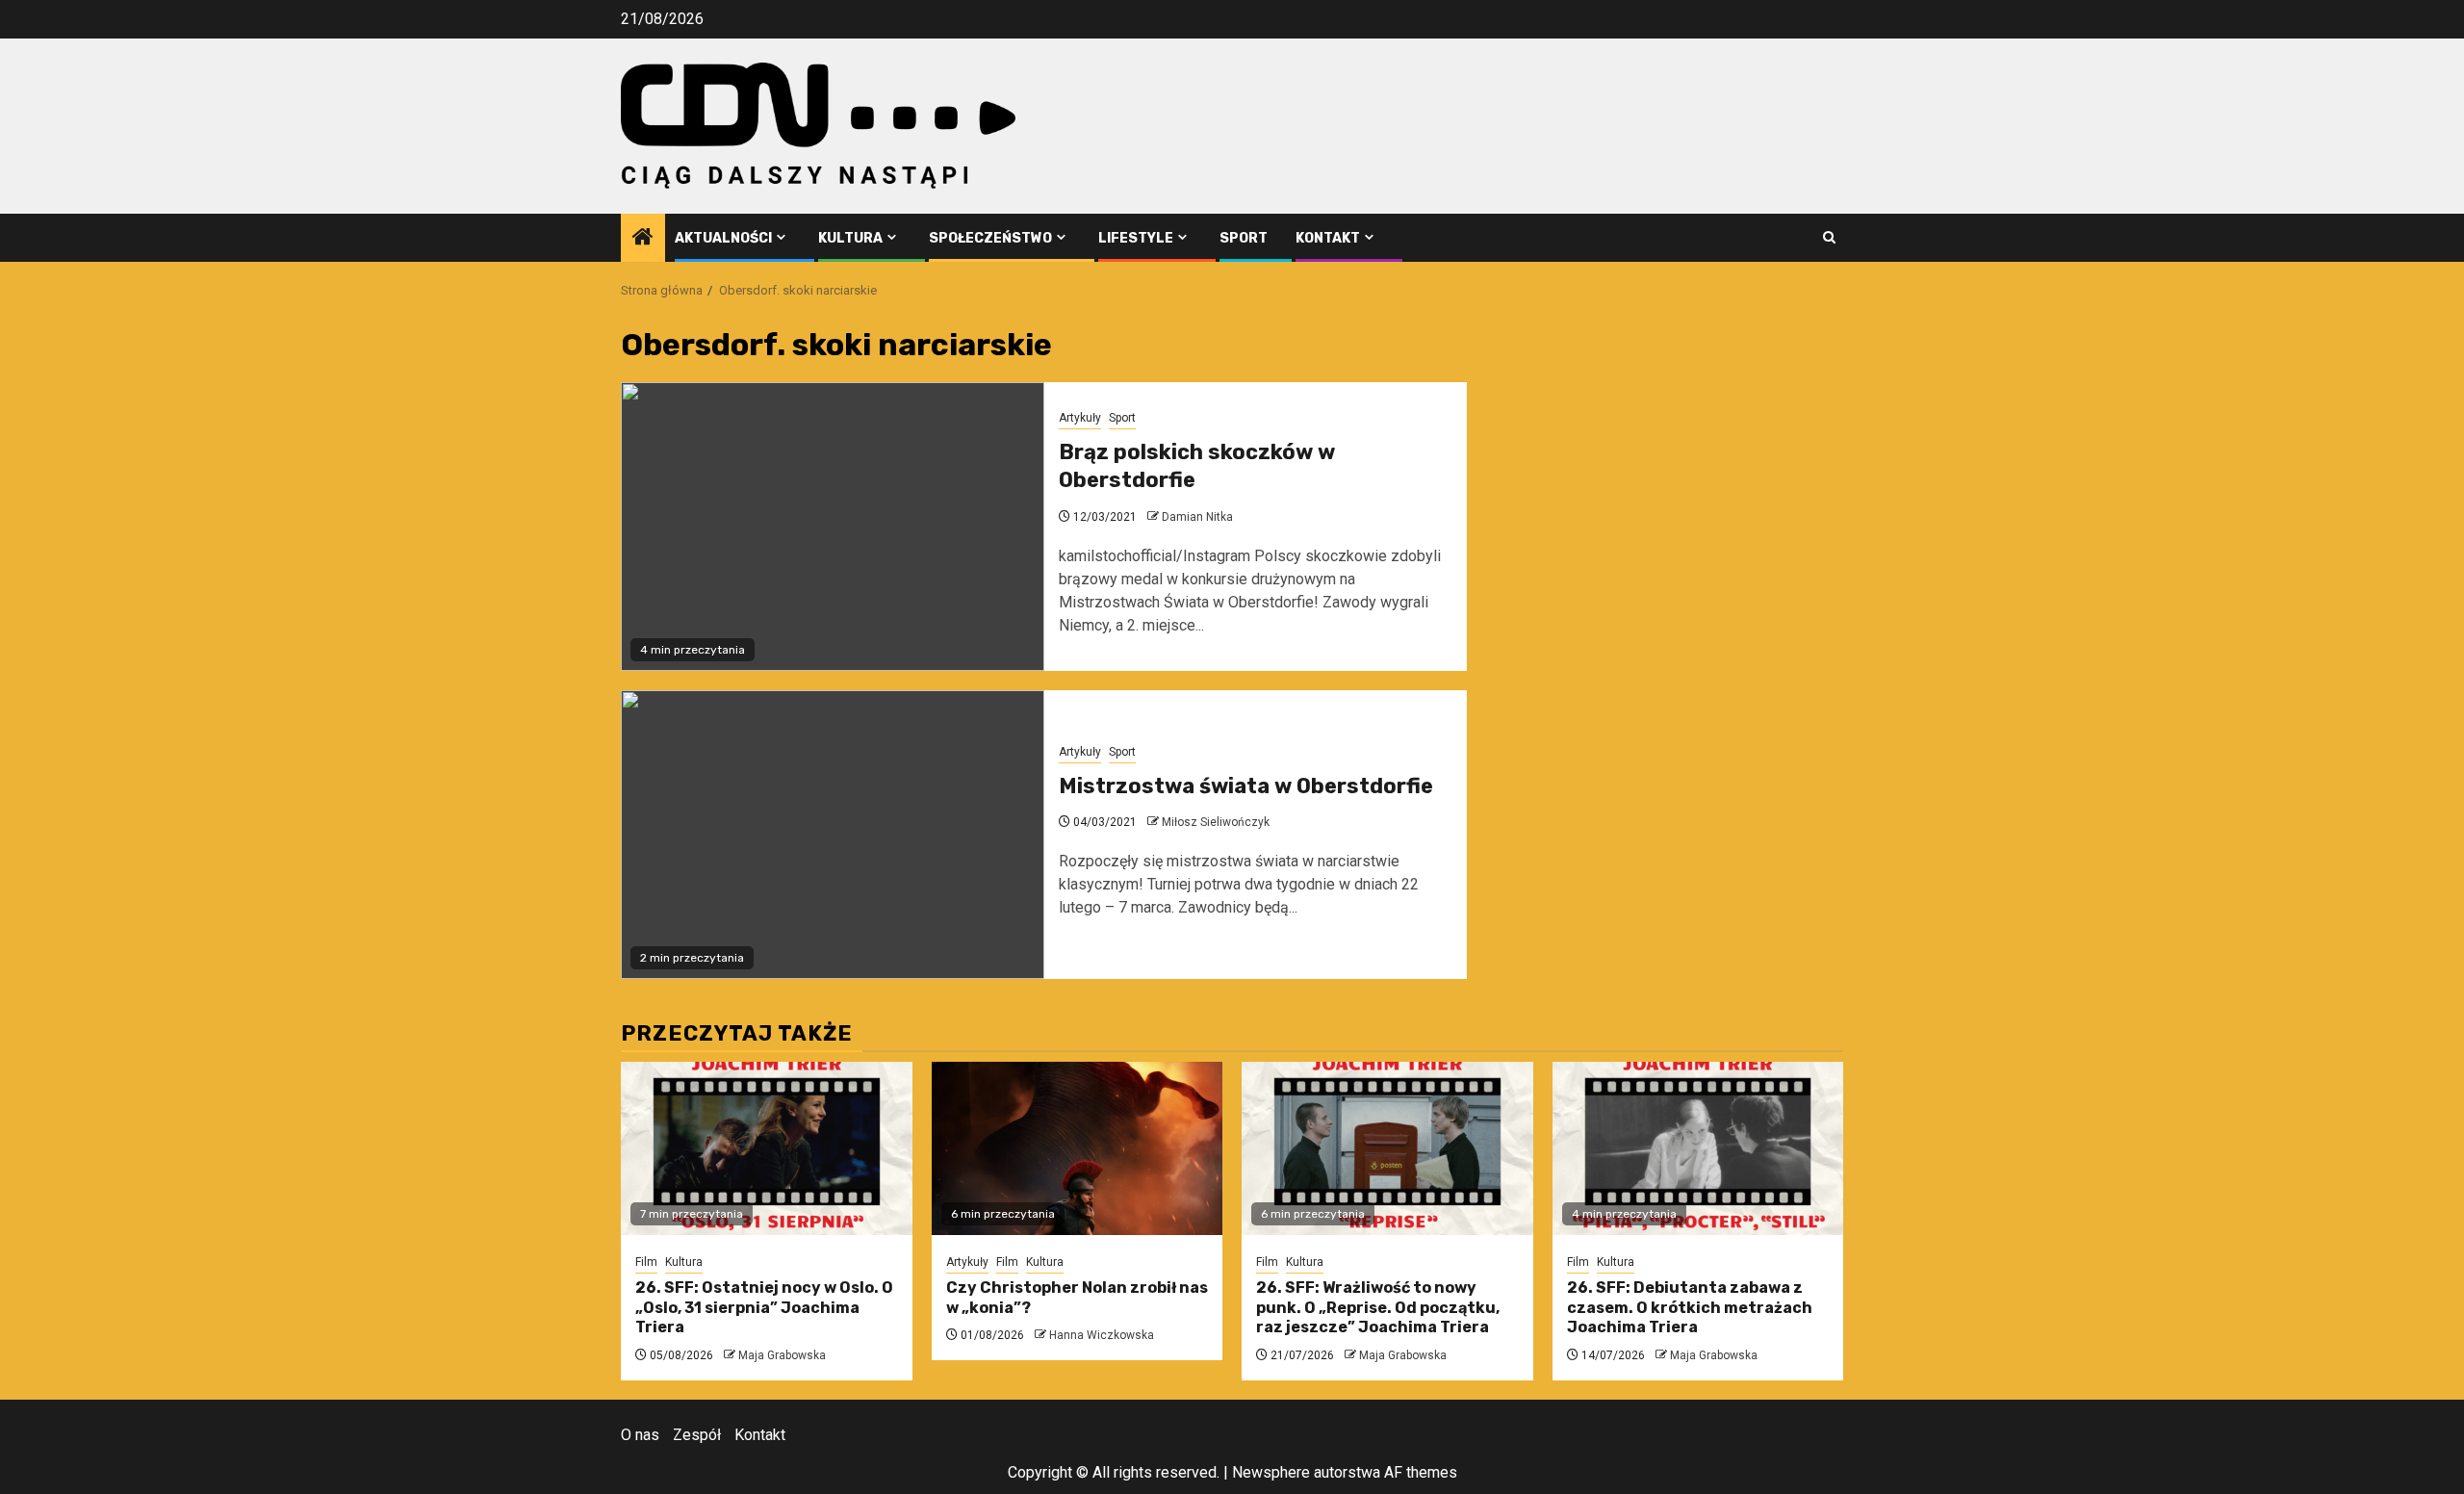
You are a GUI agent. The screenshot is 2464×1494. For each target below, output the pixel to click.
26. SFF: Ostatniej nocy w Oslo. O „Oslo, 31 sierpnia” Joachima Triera (764, 1308)
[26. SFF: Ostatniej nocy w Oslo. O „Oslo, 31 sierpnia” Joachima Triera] (767, 1148)
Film (646, 1262)
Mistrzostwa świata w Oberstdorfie (1246, 786)
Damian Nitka (1197, 517)
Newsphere (1271, 1472)
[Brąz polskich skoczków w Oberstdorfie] (833, 527)
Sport (1244, 238)
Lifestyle (1136, 238)
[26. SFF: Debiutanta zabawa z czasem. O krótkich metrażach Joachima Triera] (1698, 1148)
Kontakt (1328, 238)
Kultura (850, 238)
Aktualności (723, 238)
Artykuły (1080, 418)
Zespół (697, 1435)
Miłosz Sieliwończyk (1216, 822)
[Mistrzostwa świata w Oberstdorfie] (833, 835)
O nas (640, 1435)
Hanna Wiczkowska (1102, 1335)
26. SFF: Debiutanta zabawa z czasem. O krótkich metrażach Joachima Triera (1690, 1308)
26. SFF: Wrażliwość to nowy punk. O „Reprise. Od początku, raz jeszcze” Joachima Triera (1378, 1308)
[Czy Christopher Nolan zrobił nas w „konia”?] (1078, 1148)
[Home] (643, 239)
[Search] (1829, 237)
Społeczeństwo (990, 238)
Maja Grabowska (782, 1355)
